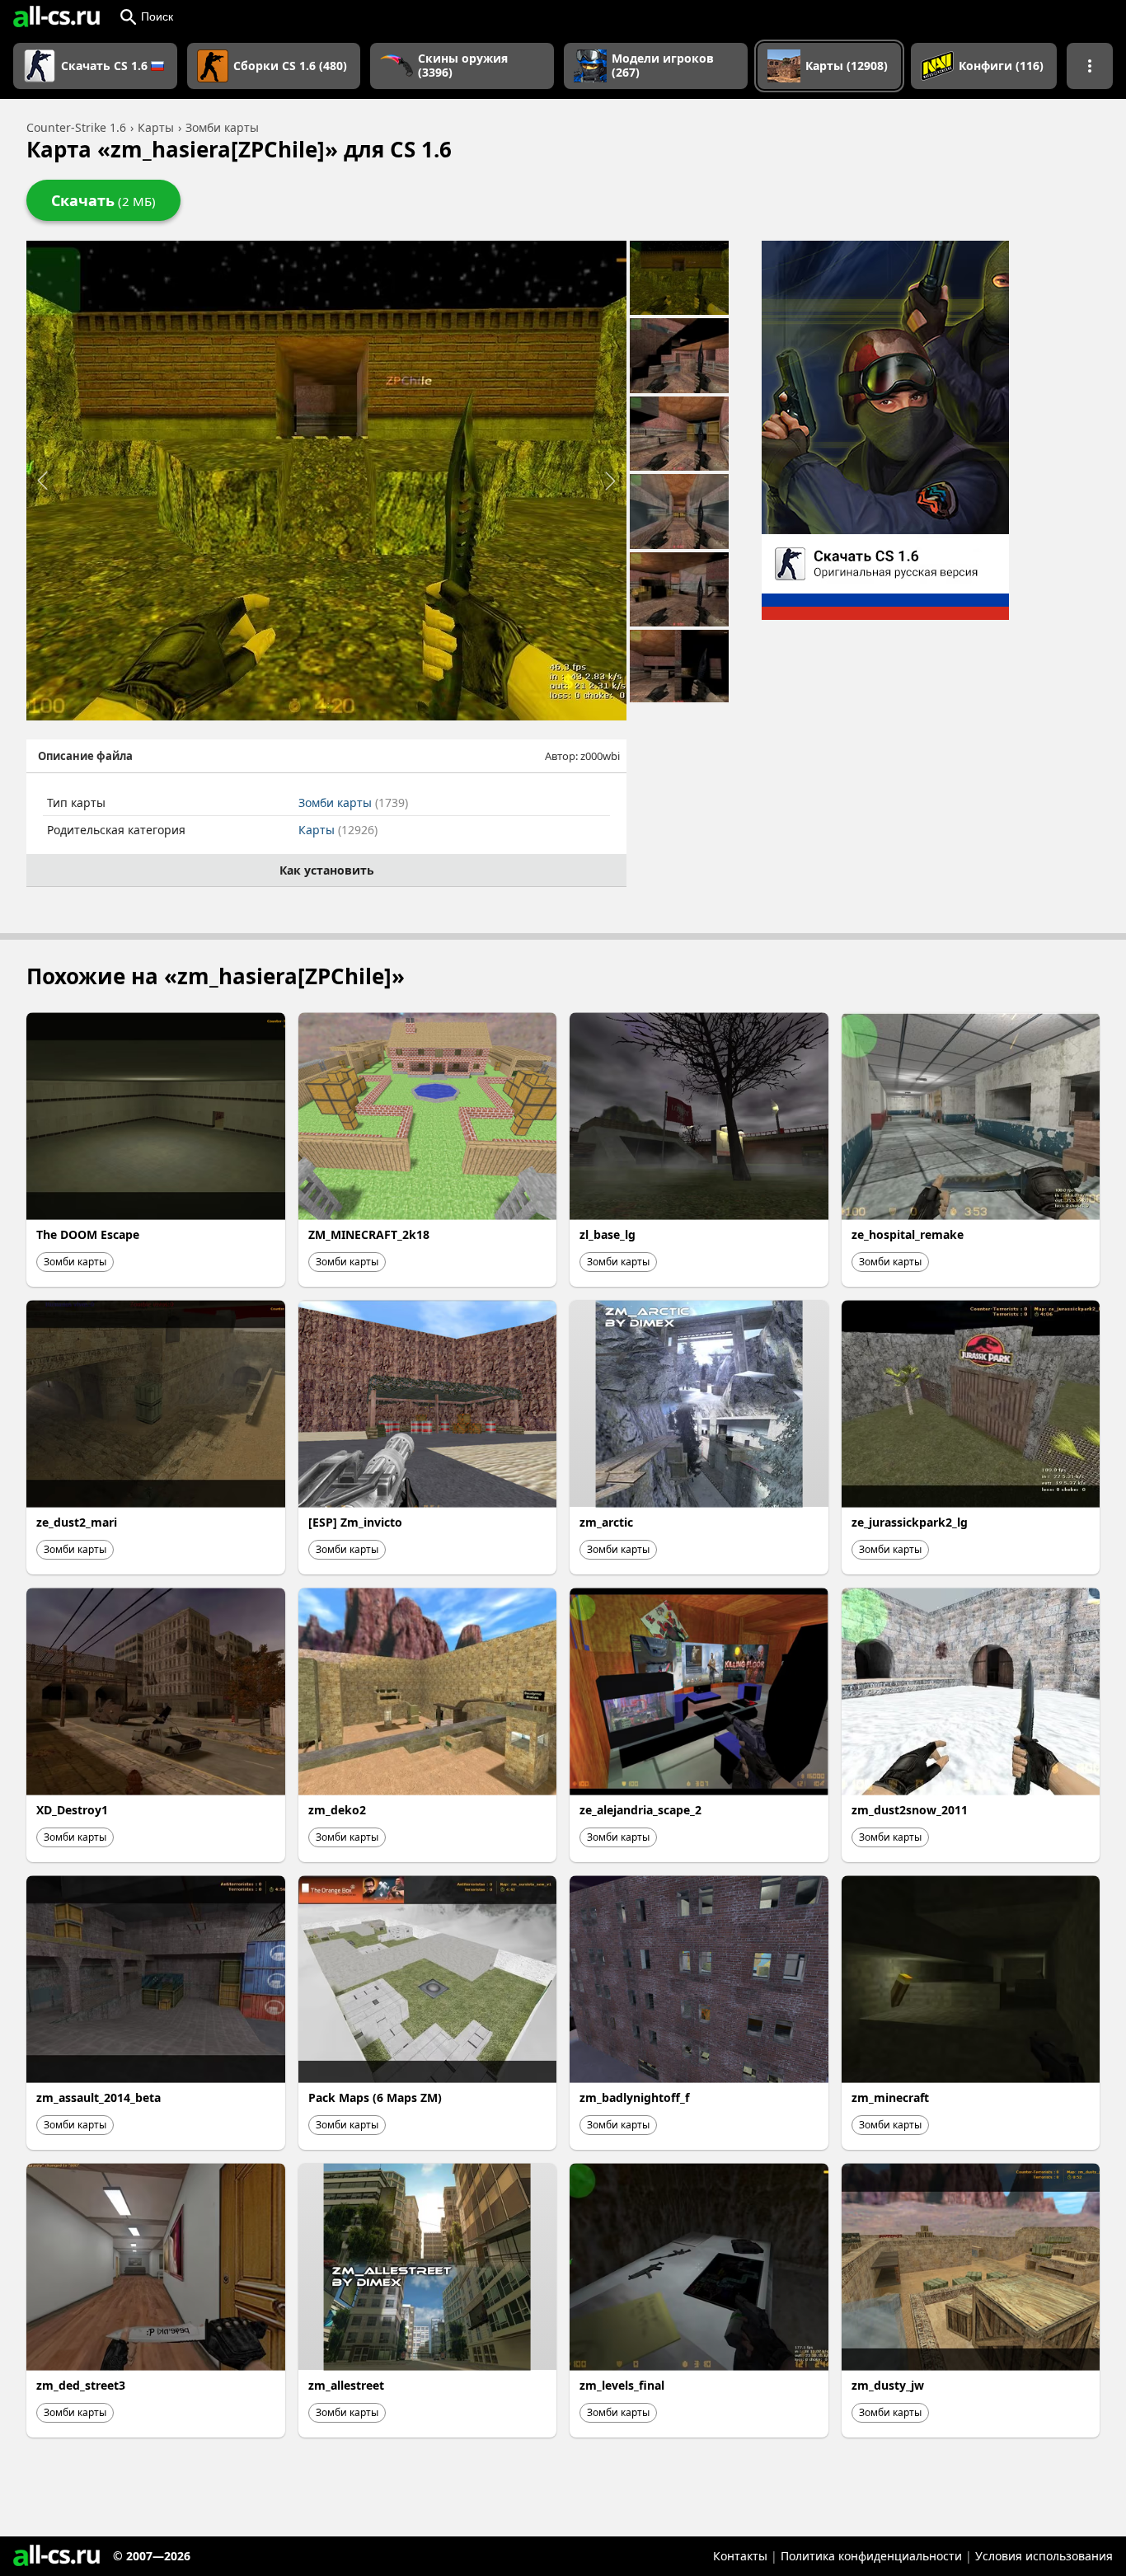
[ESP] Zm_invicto (355, 1522)
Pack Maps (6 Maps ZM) (375, 2097)
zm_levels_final (622, 2385)
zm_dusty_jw (888, 2385)
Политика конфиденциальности (871, 2556)
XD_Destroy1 (72, 1810)
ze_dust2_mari (77, 1522)
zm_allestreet (346, 2385)
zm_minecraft (890, 2097)
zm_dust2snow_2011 (910, 1810)
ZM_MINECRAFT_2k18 (369, 1234)
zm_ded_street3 (81, 2385)
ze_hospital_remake (908, 1234)
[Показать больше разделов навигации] (1090, 66)
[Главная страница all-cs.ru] (56, 16)
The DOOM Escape (88, 1234)
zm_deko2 (337, 1810)
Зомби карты (353, 802)
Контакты (740, 2556)
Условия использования (1044, 2556)
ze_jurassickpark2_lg (910, 1522)
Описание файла (85, 756)
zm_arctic (606, 1522)
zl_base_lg (608, 1234)
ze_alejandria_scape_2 (640, 1810)
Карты (338, 830)
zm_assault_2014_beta (99, 2097)
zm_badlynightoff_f (634, 2097)
